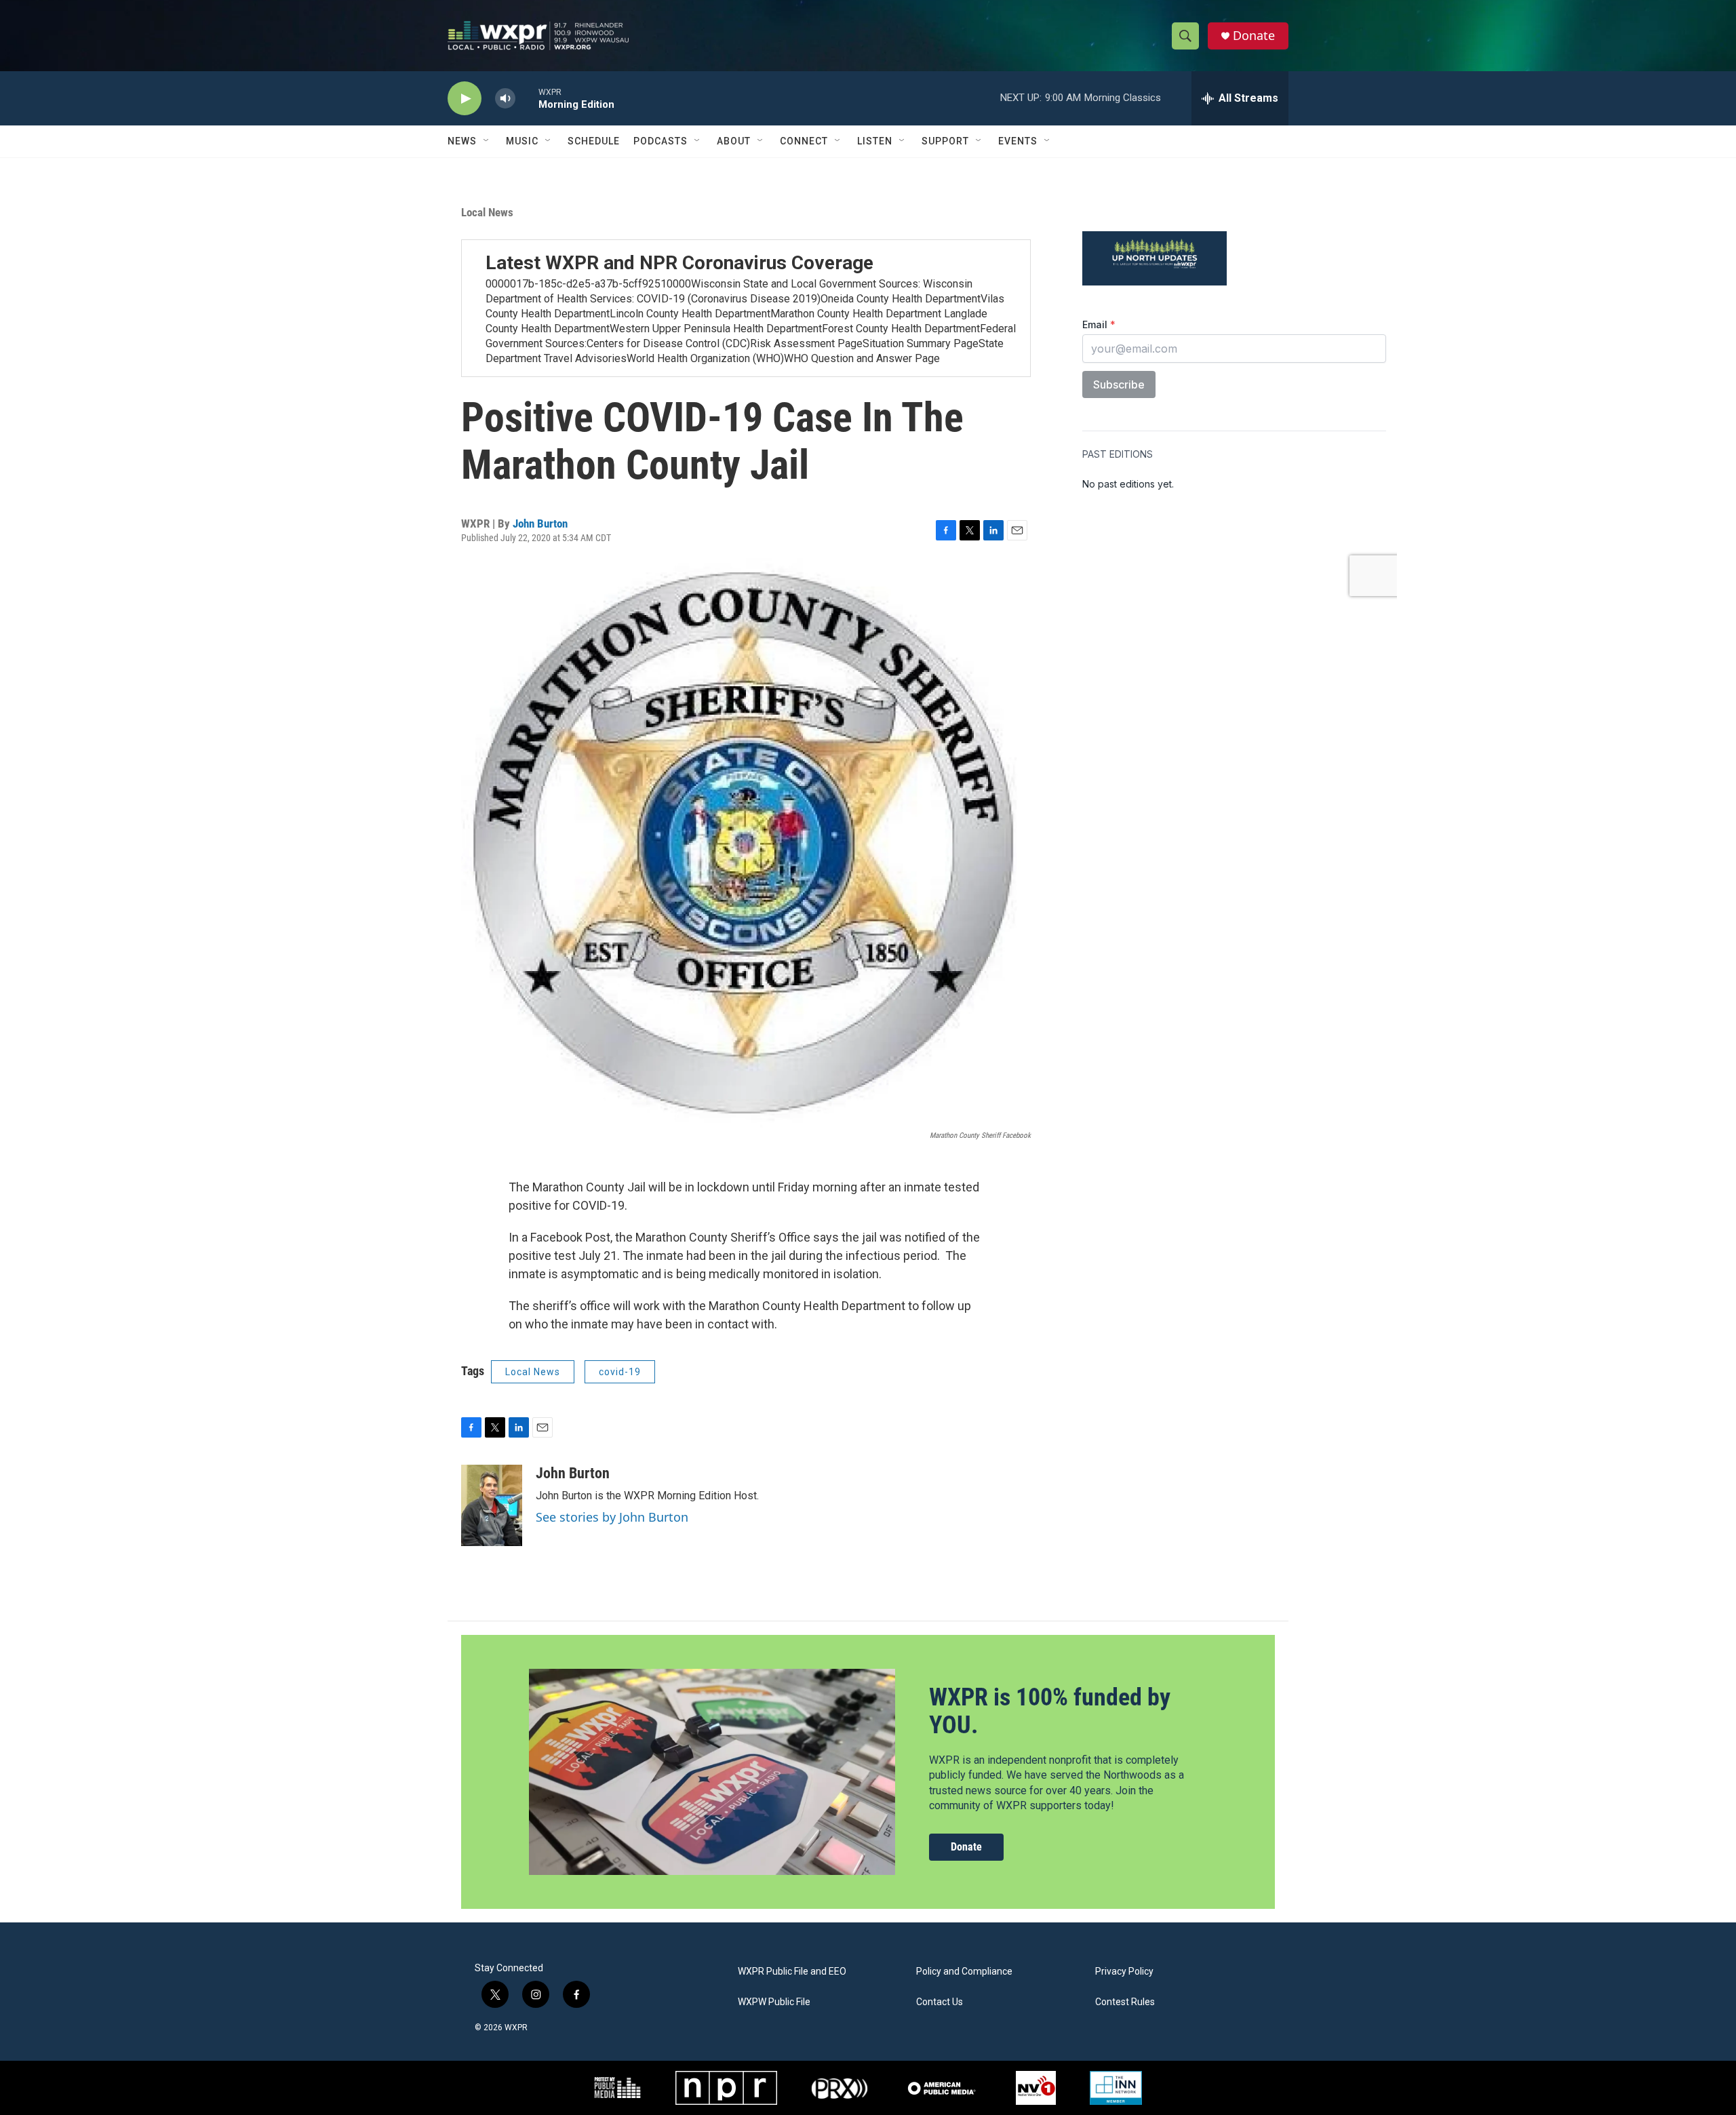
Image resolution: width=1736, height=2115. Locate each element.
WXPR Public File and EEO (792, 1972)
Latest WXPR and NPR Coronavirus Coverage (679, 263)
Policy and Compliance (964, 1972)
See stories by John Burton (612, 1517)
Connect (804, 141)
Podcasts (660, 141)
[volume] (505, 99)
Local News (487, 212)
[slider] (527, 98)
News (462, 141)
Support (945, 141)
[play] (465, 99)
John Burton (540, 523)
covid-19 (620, 1372)
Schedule (594, 141)
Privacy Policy (1124, 1972)
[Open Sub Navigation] (487, 141)
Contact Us (940, 2002)
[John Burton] (492, 1505)
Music (522, 141)
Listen (875, 141)
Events (1018, 141)
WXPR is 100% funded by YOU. (1050, 1711)
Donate (1254, 36)
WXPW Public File (774, 2002)
